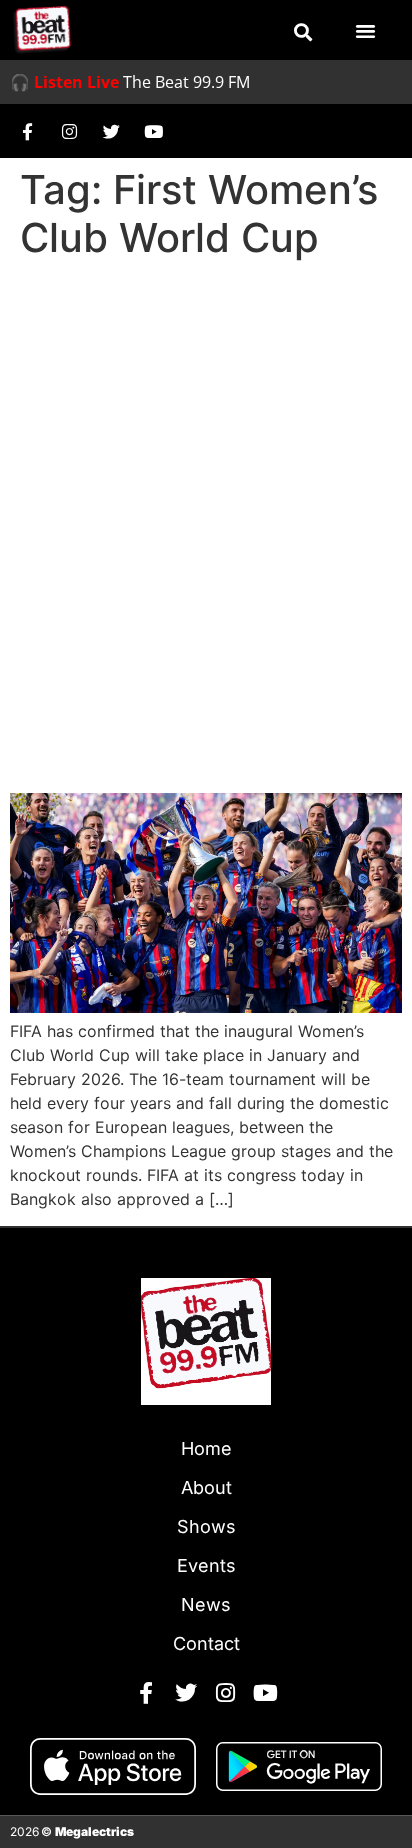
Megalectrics (94, 1831)
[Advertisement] (206, 484)
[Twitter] (111, 131)
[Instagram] (69, 131)
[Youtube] (153, 131)
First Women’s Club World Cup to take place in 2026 (205, 737)
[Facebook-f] (27, 131)
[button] (303, 32)
